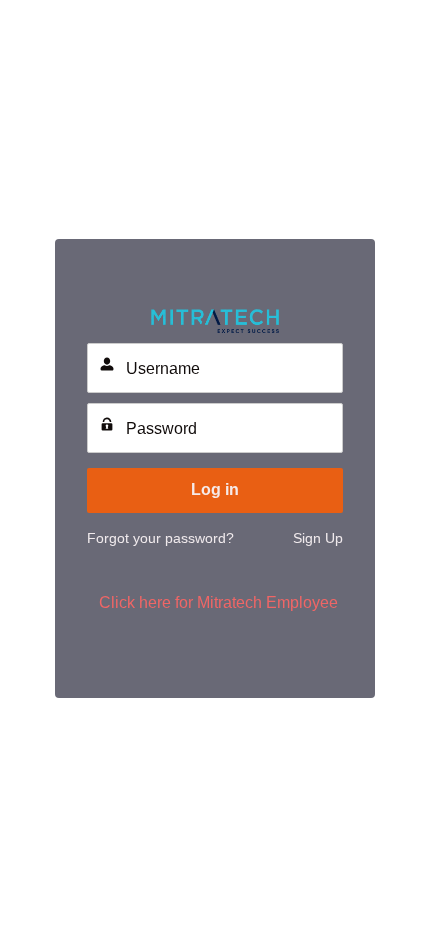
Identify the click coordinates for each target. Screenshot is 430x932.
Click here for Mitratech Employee (218, 602)
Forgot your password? (160, 538)
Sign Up (318, 538)
